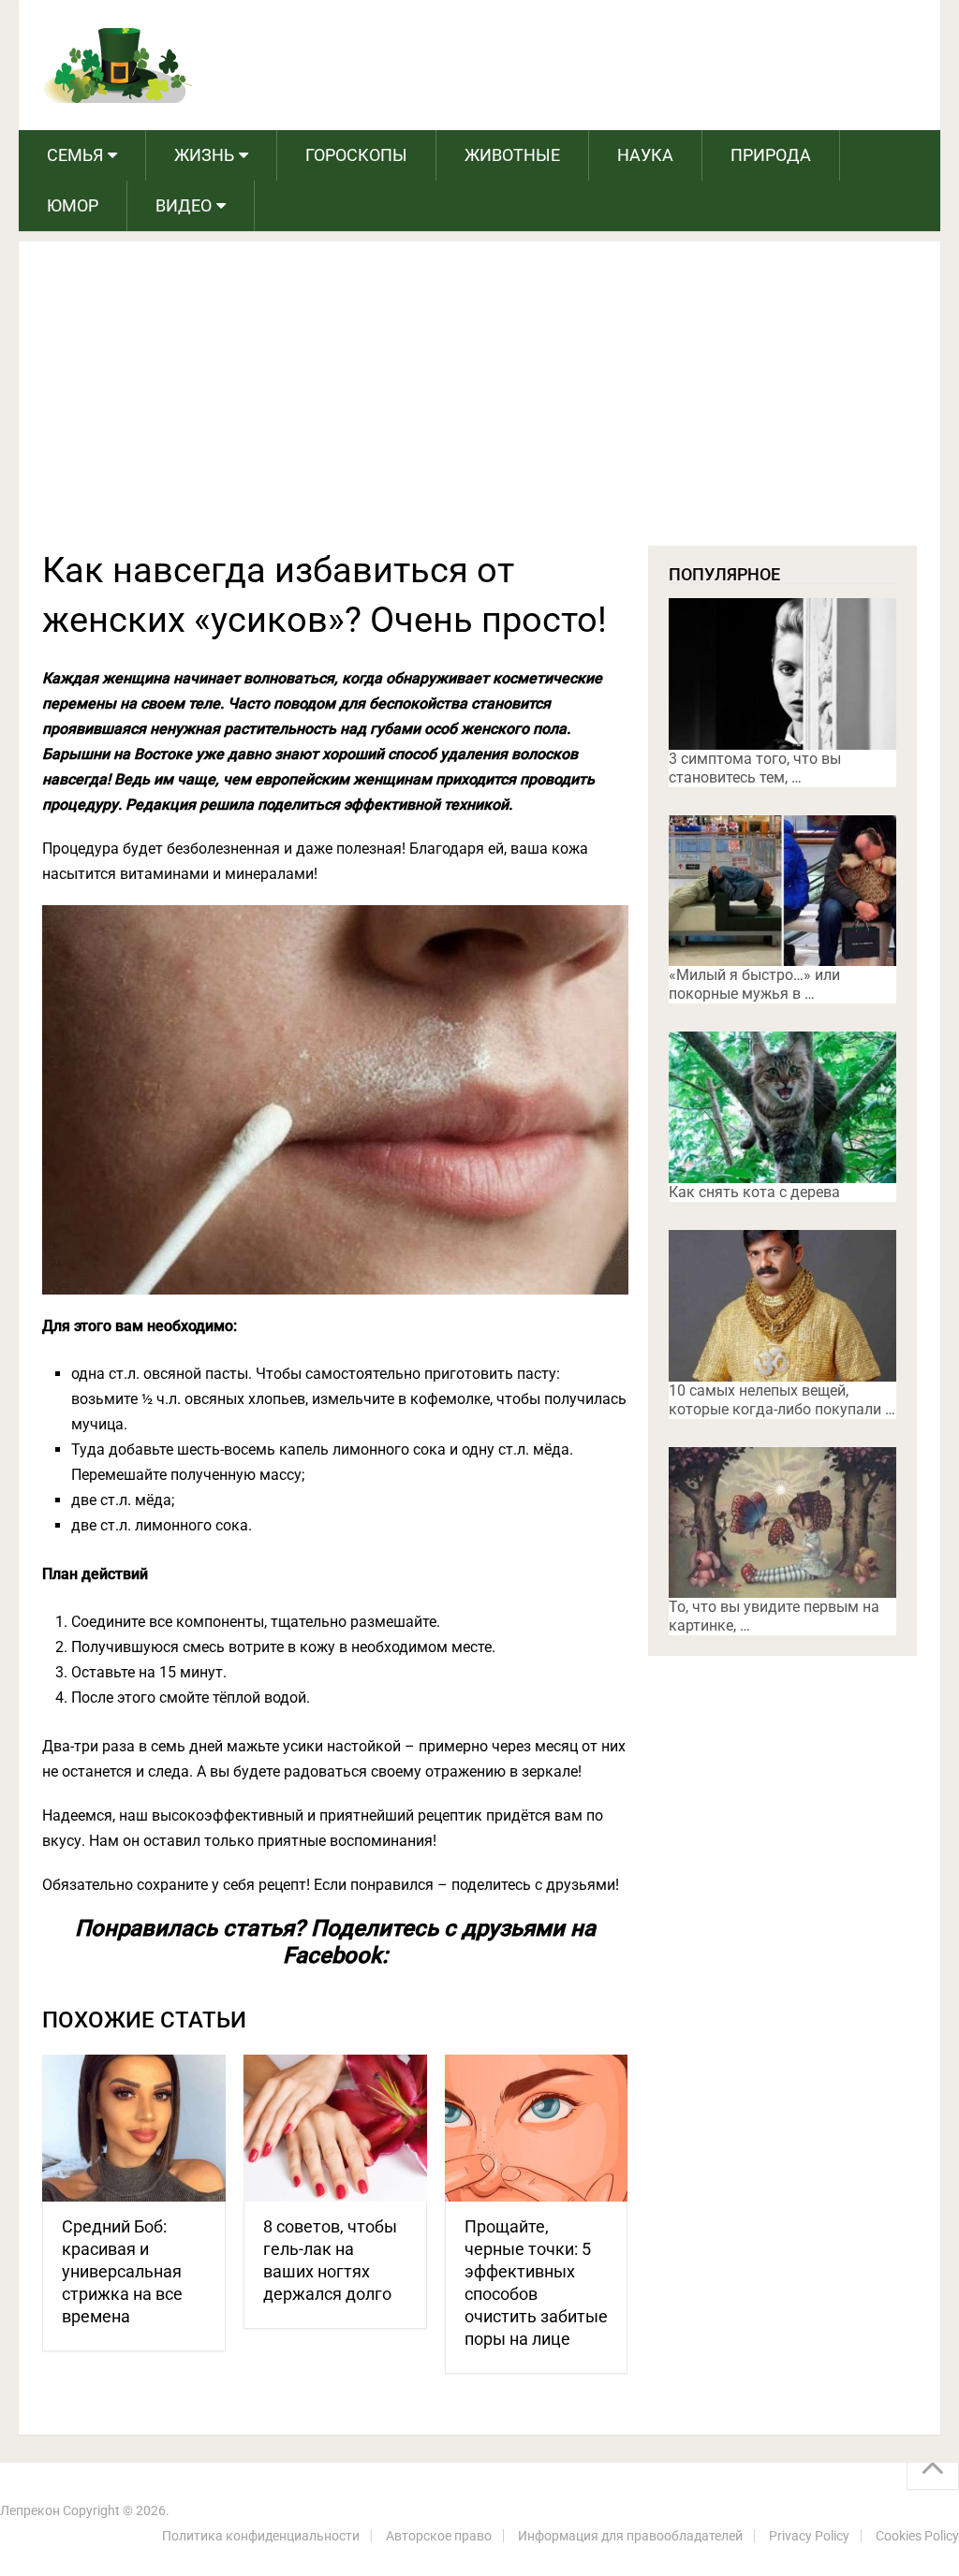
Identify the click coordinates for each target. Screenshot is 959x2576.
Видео (184, 205)
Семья (75, 155)
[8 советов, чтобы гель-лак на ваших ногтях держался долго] (335, 2128)
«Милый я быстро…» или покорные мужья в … (754, 984)
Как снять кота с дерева (754, 1192)
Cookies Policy (917, 2536)
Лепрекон (30, 2510)
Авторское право (439, 2536)
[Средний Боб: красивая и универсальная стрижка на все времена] (134, 2128)
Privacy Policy (809, 2536)
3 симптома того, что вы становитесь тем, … (755, 768)
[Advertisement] (480, 405)
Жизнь (204, 155)
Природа (771, 155)
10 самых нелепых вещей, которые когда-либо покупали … (782, 1400)
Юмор (73, 205)
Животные (512, 155)
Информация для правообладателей (630, 2536)
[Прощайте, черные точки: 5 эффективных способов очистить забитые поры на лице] (537, 2128)
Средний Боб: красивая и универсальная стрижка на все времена (122, 2271)
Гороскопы (356, 155)
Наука (645, 155)
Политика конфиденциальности (261, 2536)
